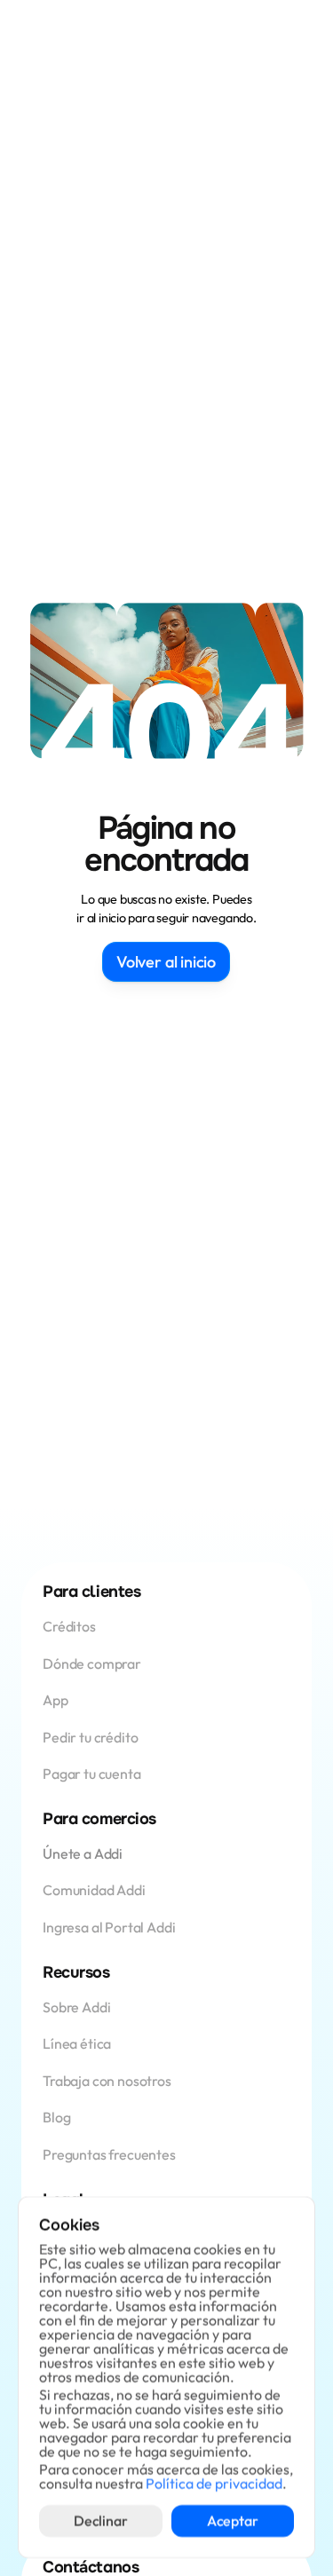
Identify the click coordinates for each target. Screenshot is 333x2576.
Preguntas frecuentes (109, 2154)
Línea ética (77, 2043)
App (56, 1700)
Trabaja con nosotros (107, 2081)
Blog (56, 2117)
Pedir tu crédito (90, 1737)
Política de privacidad (214, 2484)
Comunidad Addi (94, 1890)
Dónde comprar (92, 1663)
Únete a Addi (83, 1853)
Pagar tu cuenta (92, 1774)
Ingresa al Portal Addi (109, 1927)
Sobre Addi (76, 2007)
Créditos (71, 1626)
